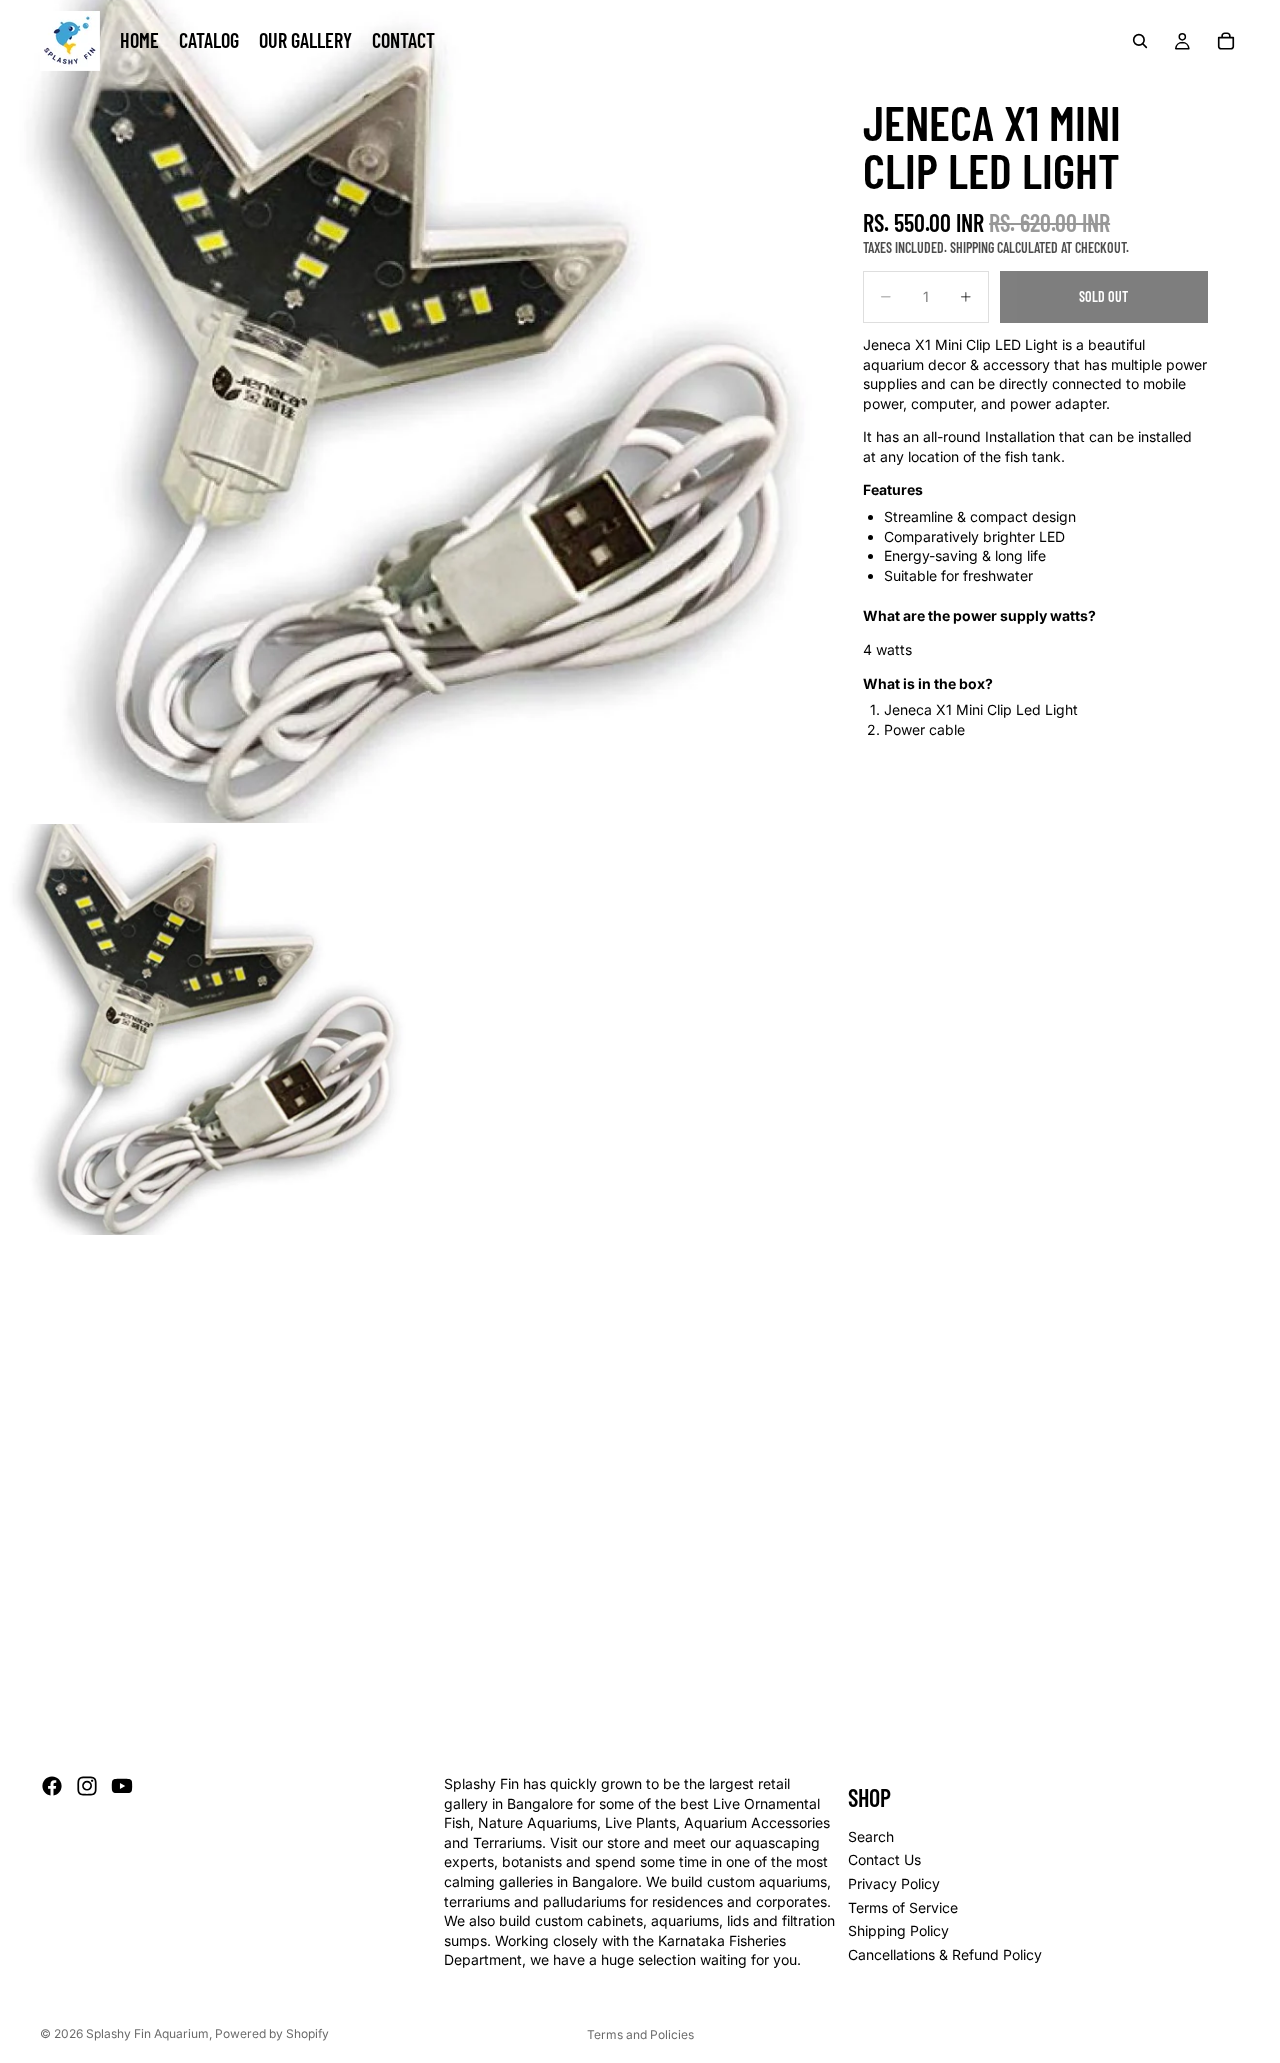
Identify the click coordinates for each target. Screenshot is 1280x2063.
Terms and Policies (640, 2034)
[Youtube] (122, 1786)
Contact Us (884, 1860)
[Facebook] (52, 1786)
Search (871, 1836)
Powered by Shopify (272, 2033)
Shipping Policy (898, 1930)
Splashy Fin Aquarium (147, 2033)
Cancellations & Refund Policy (945, 1954)
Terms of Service (903, 1907)
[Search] (1140, 41)
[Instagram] (87, 1786)
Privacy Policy (894, 1883)
